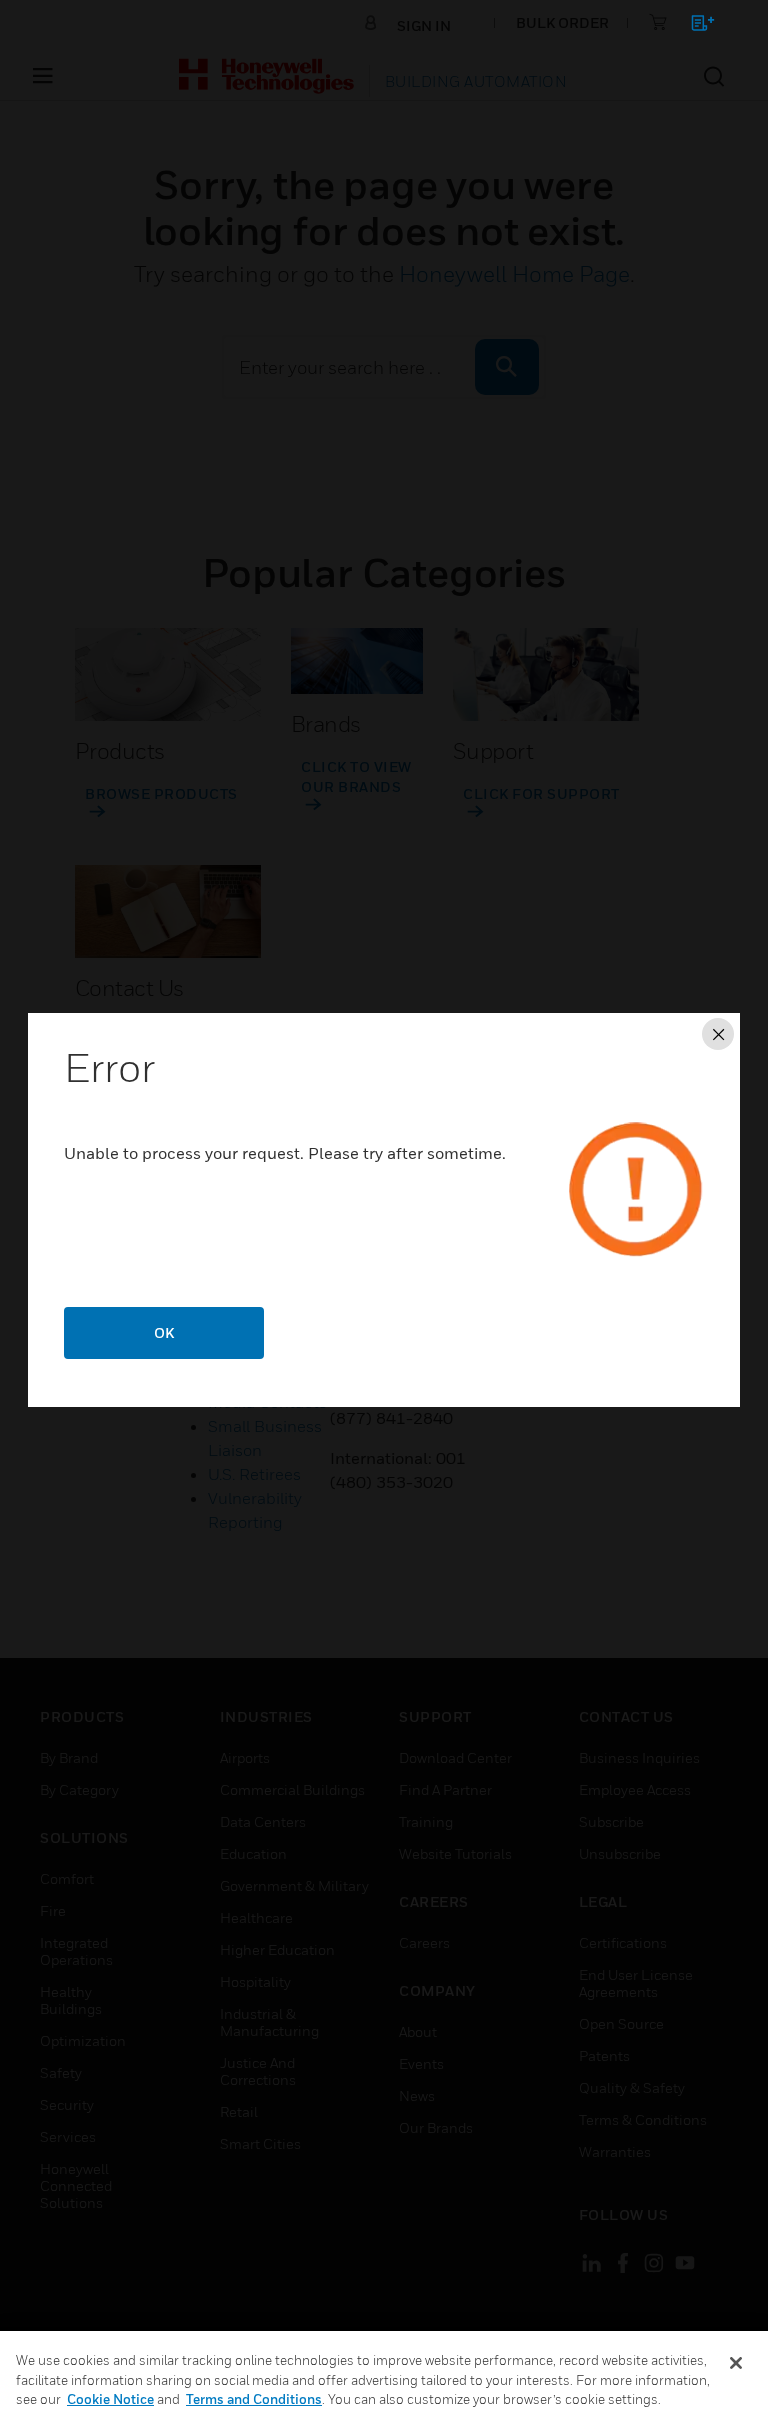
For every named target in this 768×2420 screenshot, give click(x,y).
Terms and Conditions (254, 2399)
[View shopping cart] (693, 26)
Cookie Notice (110, 2399)
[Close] (736, 2363)
